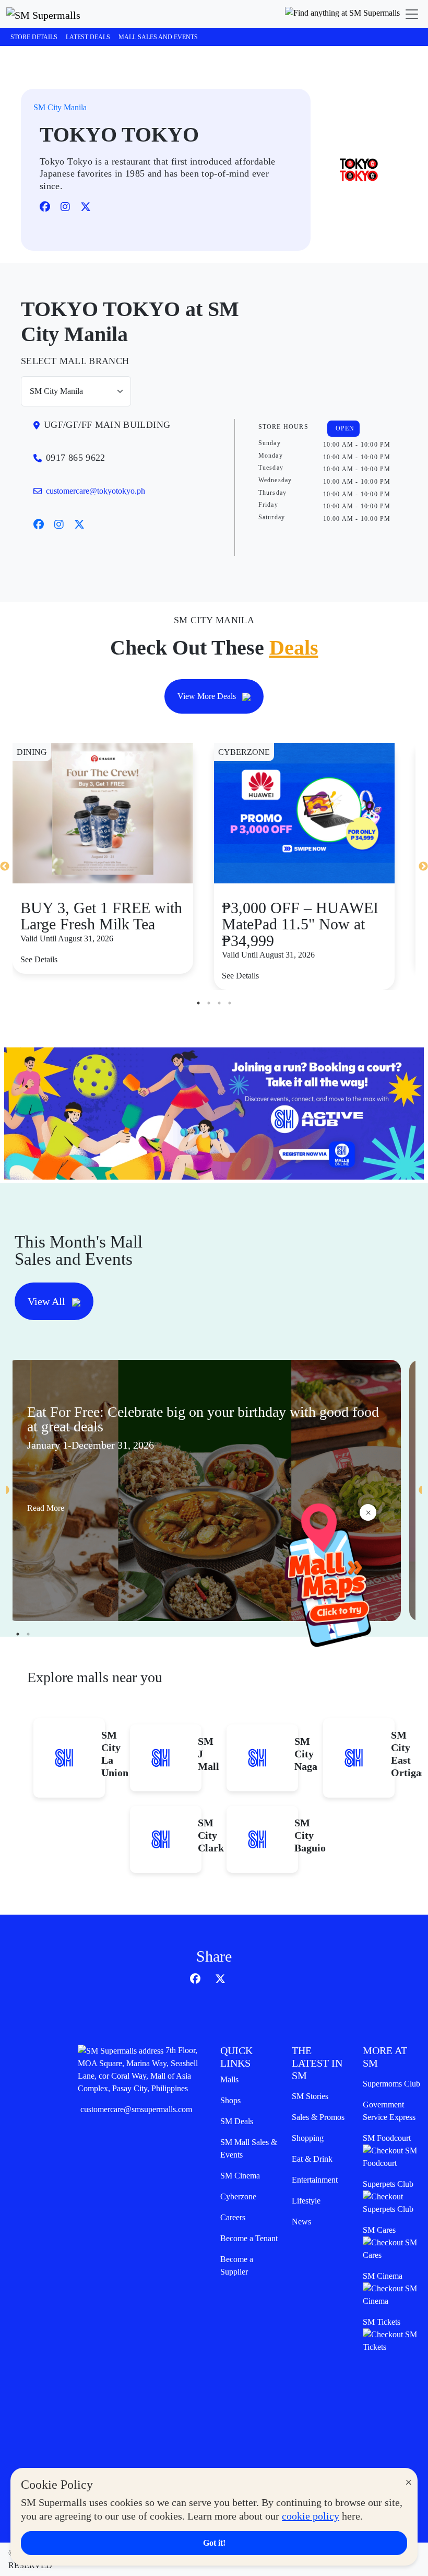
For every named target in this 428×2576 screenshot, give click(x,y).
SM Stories (310, 2096)
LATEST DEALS (88, 37)
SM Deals (237, 2121)
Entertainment (315, 2180)
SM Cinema (240, 2176)
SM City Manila (60, 107)
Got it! (214, 2543)
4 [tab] (230, 1003)
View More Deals (208, 696)
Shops (230, 2100)
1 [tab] (198, 1003)
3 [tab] (219, 1003)
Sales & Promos (318, 2117)
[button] (342, 14)
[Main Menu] (412, 14)
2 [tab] (209, 1003)
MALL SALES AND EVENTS (158, 37)
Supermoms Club (391, 2084)
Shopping (308, 2138)
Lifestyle (306, 2201)
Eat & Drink (312, 2159)
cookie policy (311, 2516)
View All (48, 1301)
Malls (229, 2079)
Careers (233, 2217)
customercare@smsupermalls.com (136, 2109)
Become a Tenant (249, 2238)
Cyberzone (238, 2196)
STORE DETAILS (34, 37)
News (301, 2222)
